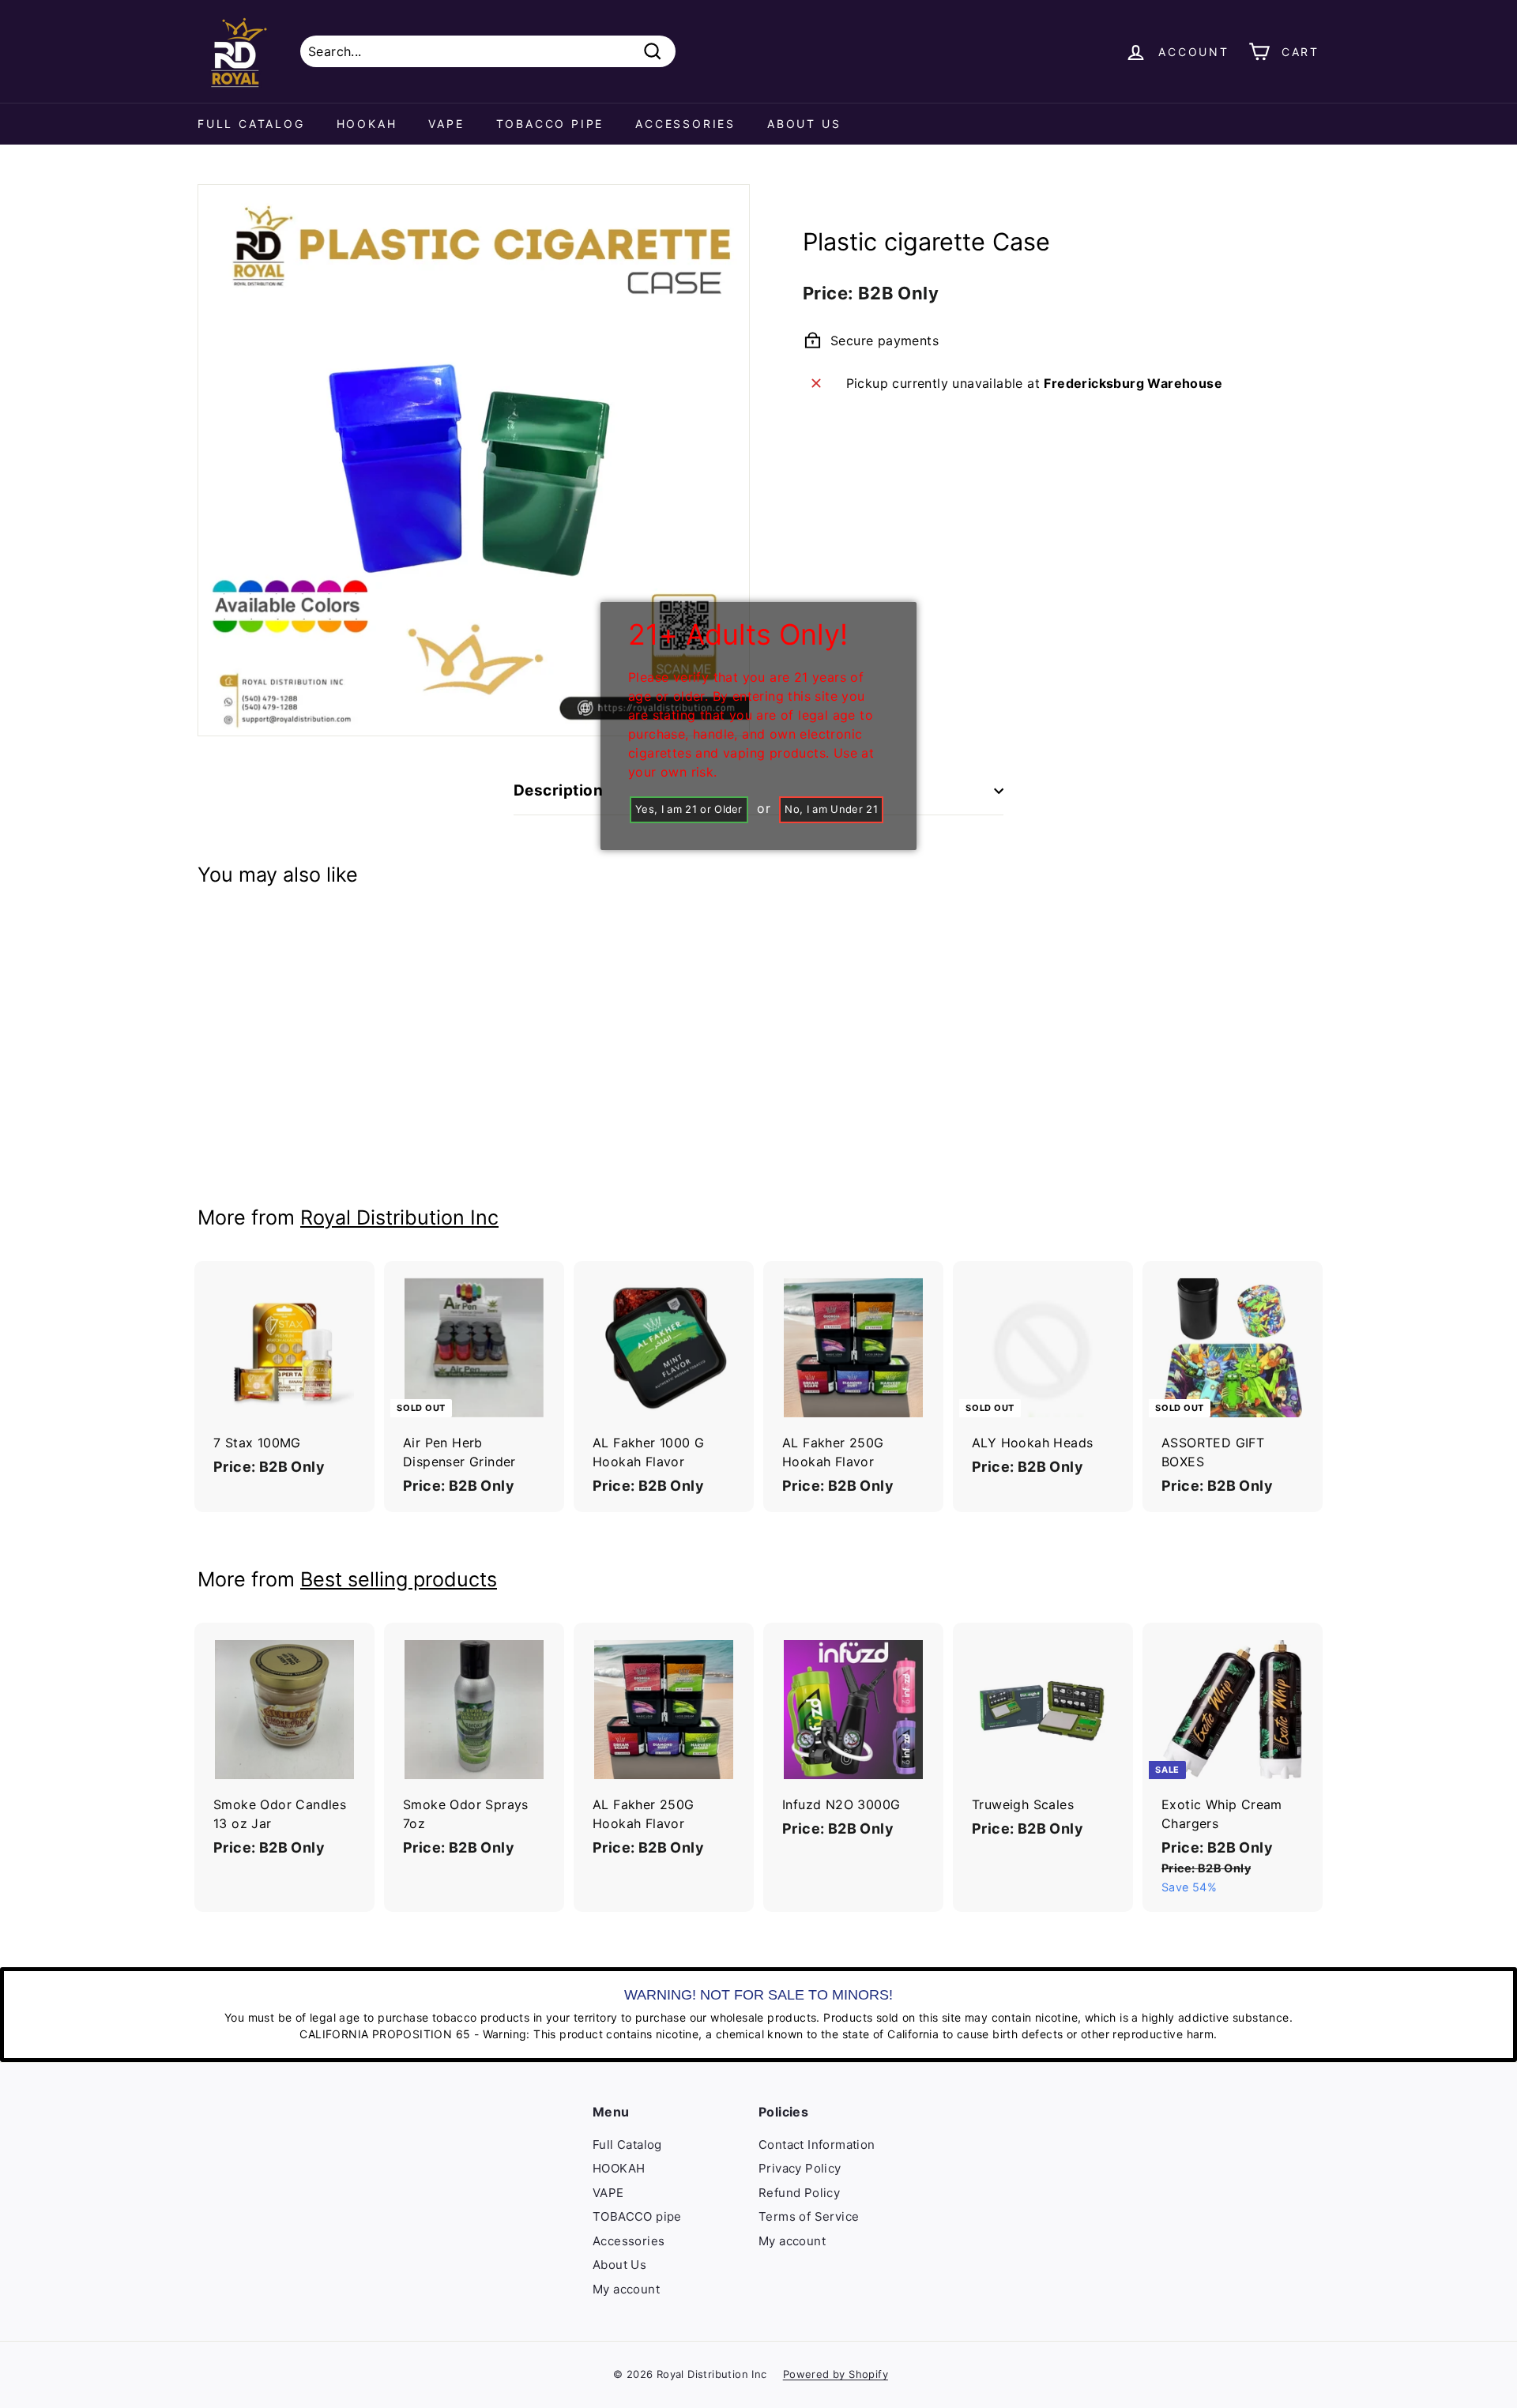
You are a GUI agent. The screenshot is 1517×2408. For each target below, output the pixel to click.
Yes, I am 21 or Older (689, 809)
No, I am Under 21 (831, 809)
